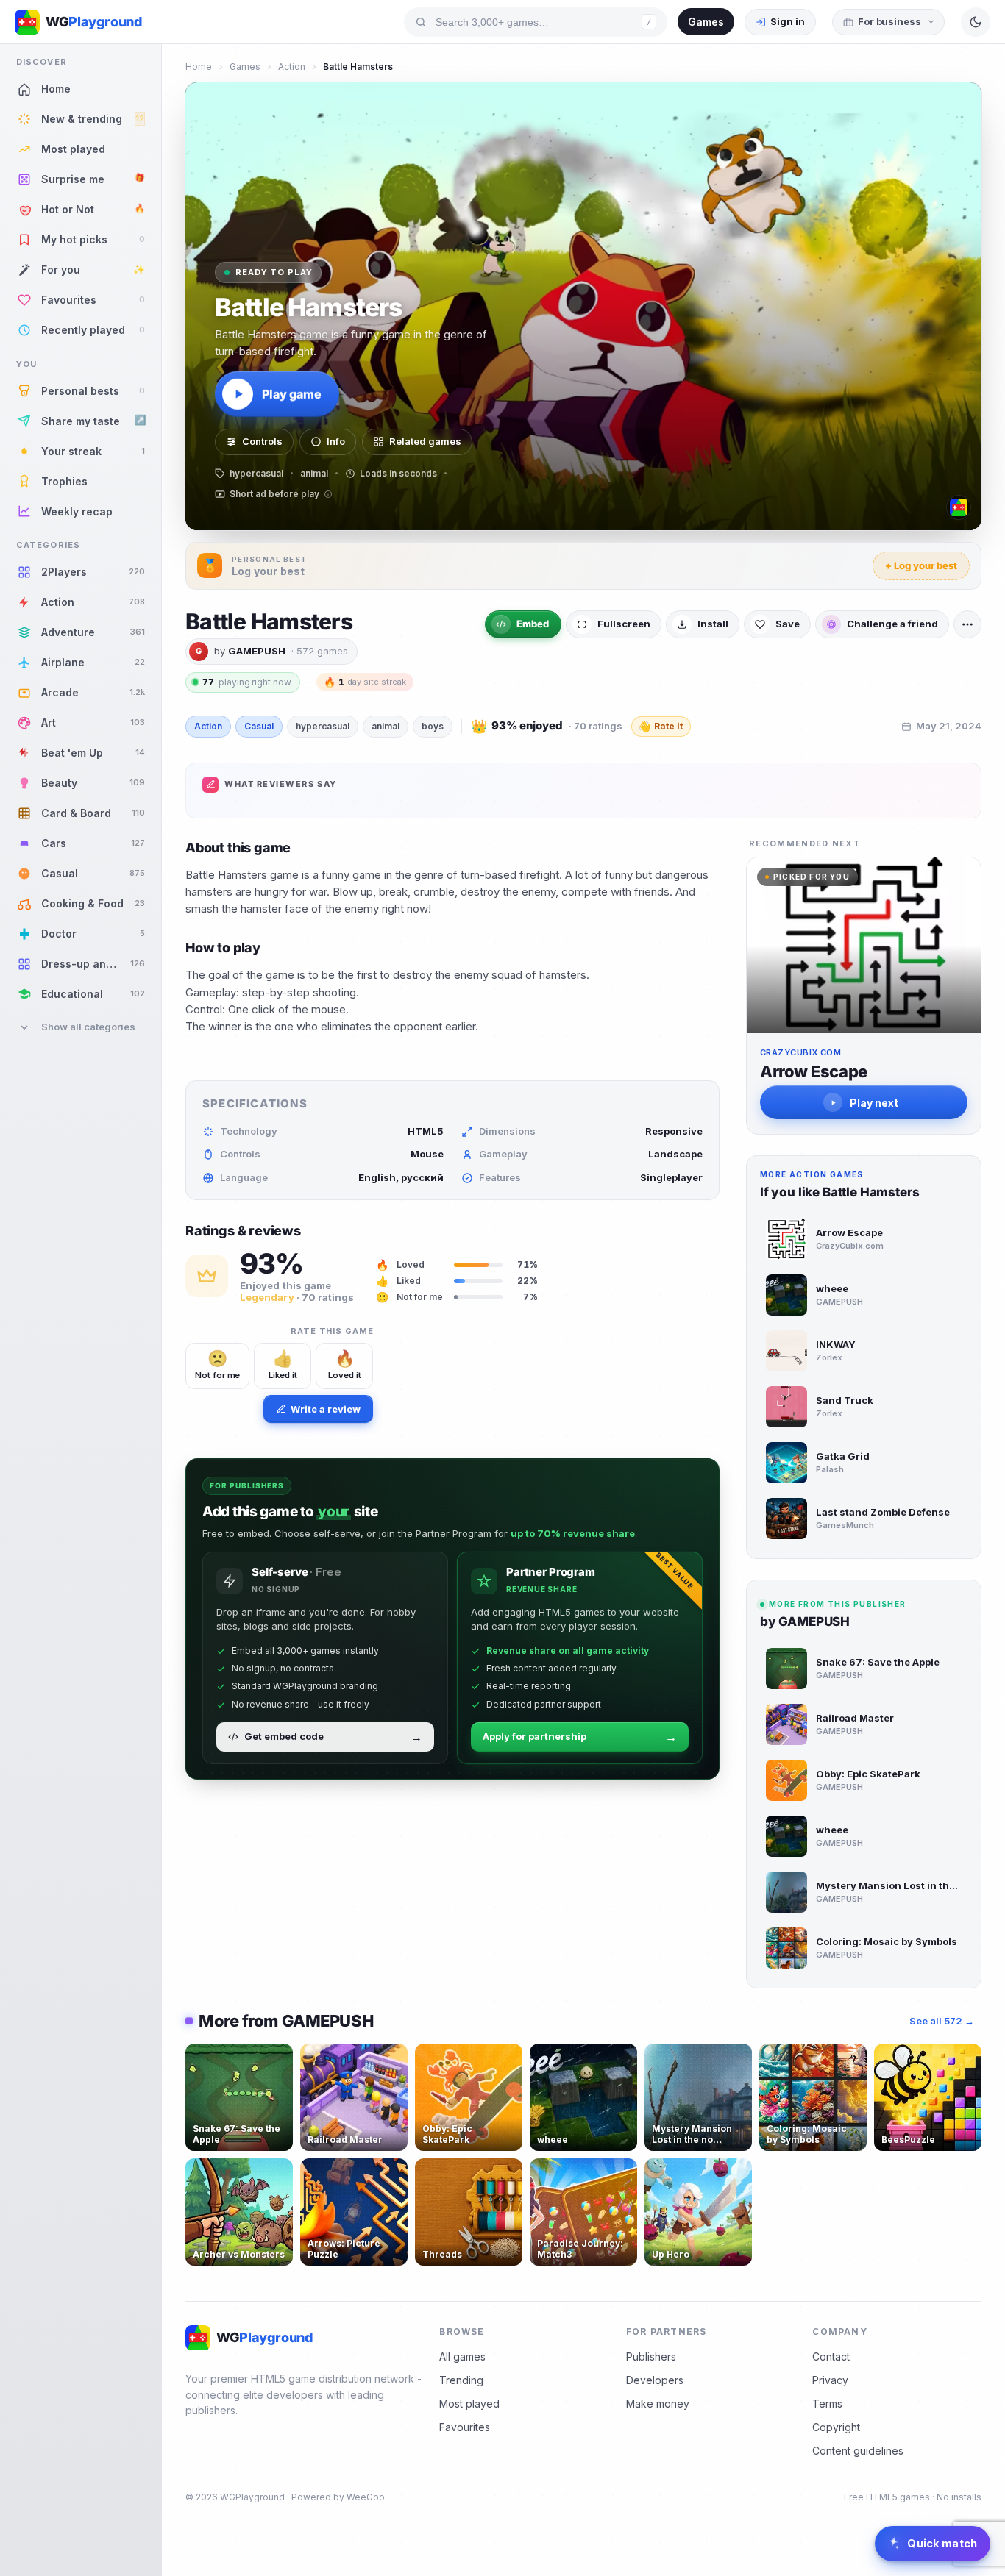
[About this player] (959, 507)
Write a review (326, 1409)
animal (386, 726)
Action (292, 67)
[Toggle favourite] (279, 2058)
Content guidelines (858, 2451)
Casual (259, 726)
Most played (469, 2404)
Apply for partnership (580, 1737)
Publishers (651, 2356)
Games (706, 22)
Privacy (830, 2380)
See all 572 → (942, 2021)
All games (462, 2356)
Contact (831, 2356)
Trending (461, 2380)
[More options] (967, 624)
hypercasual (323, 726)
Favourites (465, 2427)
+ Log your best (921, 565)
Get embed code (333, 1737)
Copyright (836, 2427)
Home (199, 67)
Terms (827, 2404)
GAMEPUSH (257, 651)
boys (433, 726)
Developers (655, 2380)
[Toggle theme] (976, 22)
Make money (658, 2404)
